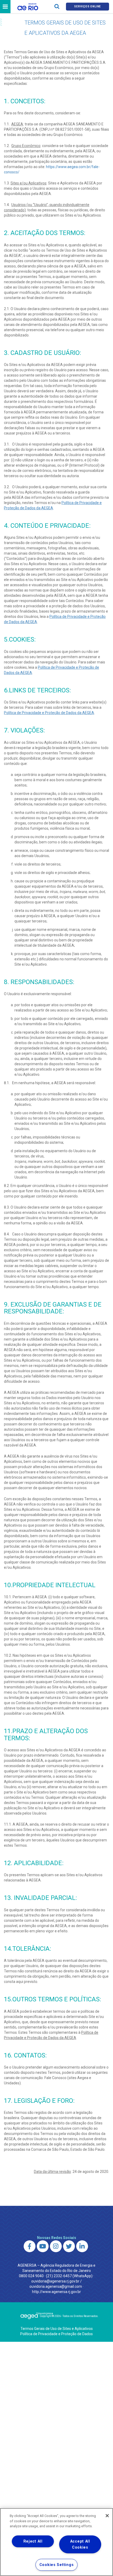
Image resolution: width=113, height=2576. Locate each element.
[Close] (107, 2516)
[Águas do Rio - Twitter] (69, 2246)
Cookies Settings (57, 2565)
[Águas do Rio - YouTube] (43, 2246)
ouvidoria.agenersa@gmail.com (56, 2286)
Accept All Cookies (80, 2544)
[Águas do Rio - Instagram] (56, 2246)
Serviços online (88, 6)
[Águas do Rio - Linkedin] (82, 2246)
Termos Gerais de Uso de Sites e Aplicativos (57, 2329)
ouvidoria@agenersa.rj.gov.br (55, 2281)
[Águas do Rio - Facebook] (30, 2246)
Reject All (33, 2541)
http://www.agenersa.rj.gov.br (56, 2292)
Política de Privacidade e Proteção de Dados (56, 2334)
